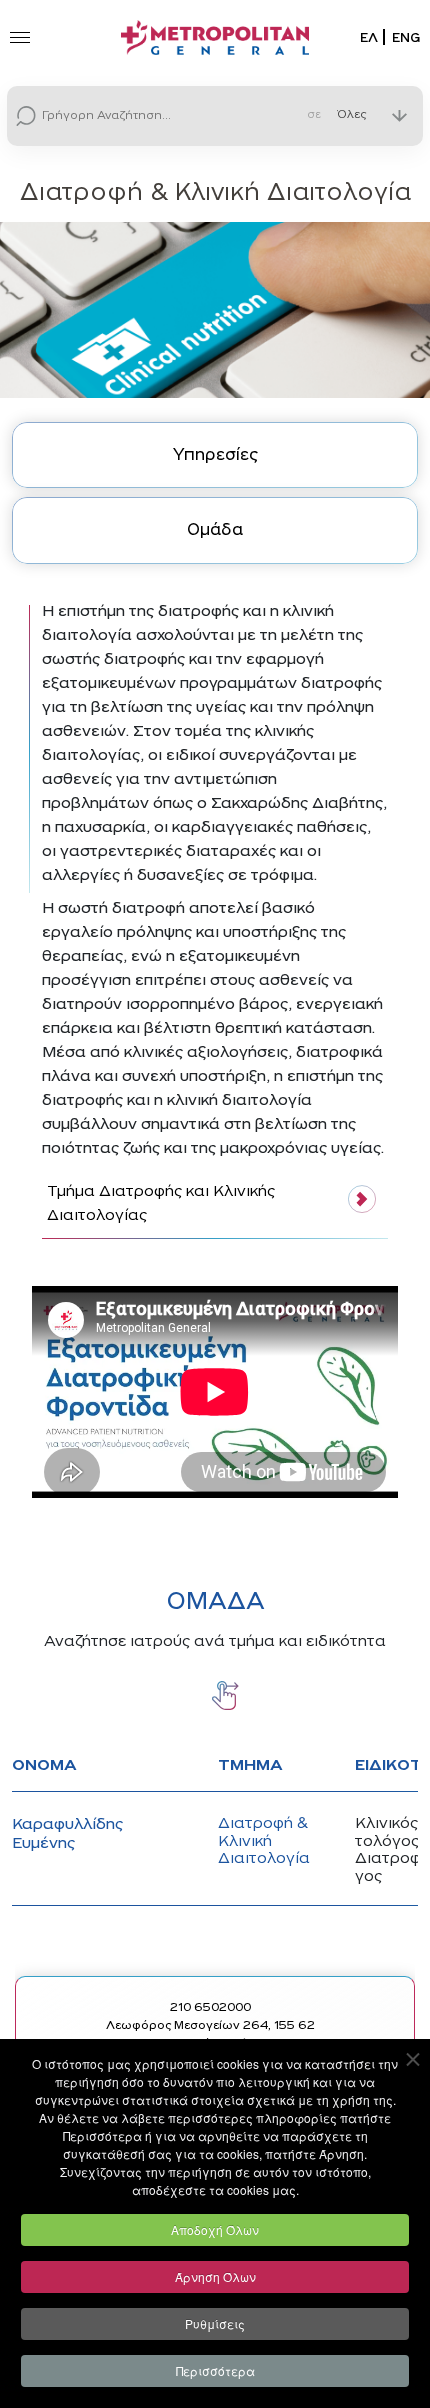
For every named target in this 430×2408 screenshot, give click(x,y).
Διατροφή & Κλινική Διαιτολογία (264, 1841)
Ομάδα (215, 530)
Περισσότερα (215, 2370)
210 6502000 (210, 2008)
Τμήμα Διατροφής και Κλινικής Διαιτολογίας (161, 1204)
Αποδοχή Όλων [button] (215, 2229)
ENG (406, 38)
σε (314, 116)
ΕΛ (369, 38)
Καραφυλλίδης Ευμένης (67, 1834)
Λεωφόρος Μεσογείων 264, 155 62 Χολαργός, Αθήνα (210, 2035)
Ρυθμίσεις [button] (215, 2323)
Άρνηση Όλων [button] (215, 2276)
